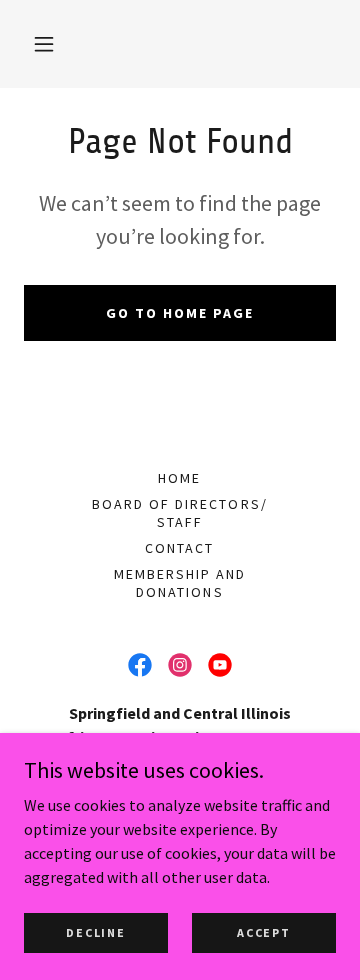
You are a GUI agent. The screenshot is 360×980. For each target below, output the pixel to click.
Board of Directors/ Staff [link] (179, 513)
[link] (140, 665)
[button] (44, 44)
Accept (263, 932)
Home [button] (179, 478)
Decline (95, 932)
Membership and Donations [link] (180, 583)
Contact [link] (179, 548)
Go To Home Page (180, 313)
